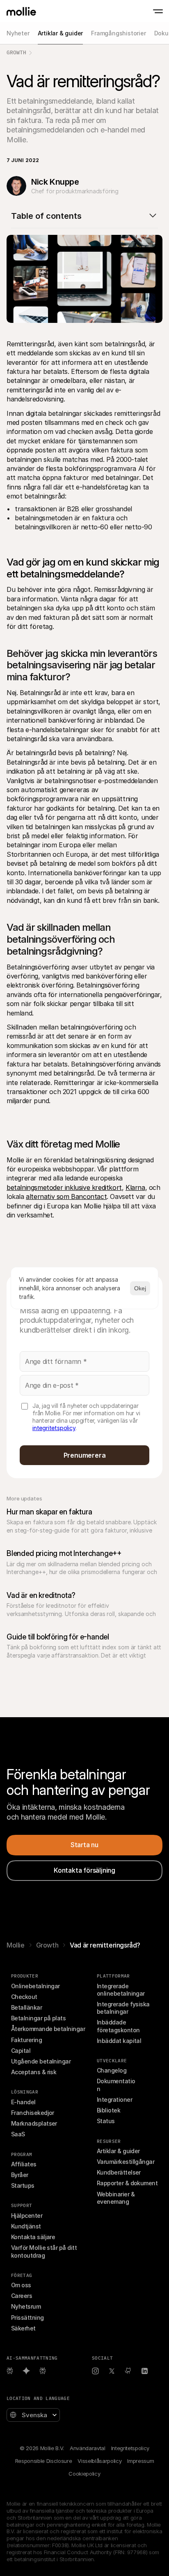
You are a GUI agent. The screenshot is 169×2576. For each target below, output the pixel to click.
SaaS (18, 2134)
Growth (16, 52)
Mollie (16, 1945)
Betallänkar (26, 2007)
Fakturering (26, 2040)
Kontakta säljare (33, 2237)
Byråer (20, 2175)
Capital (21, 2051)
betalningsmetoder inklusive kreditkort (64, 1187)
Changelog (112, 2070)
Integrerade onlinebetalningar (121, 1990)
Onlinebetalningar (35, 1986)
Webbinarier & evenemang (116, 2198)
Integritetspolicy (130, 2448)
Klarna (135, 1187)
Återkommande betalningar (48, 2029)
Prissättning (27, 2317)
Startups (23, 2185)
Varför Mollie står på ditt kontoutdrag (45, 2251)
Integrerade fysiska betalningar (124, 2008)
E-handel (23, 2102)
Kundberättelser (119, 2172)
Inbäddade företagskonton (118, 2026)
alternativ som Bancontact (66, 1196)
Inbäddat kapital (119, 2041)
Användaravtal (88, 2448)
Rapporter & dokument (127, 2183)
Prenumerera (85, 1455)
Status (106, 2121)
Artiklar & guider (118, 2151)
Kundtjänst (26, 2226)
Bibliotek (108, 2110)
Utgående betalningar (41, 2061)
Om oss (21, 2285)
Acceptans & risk (34, 2072)
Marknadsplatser (34, 2123)
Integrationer (114, 2100)
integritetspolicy (54, 1428)
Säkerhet (23, 2328)
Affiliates (24, 2164)
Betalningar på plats (38, 2018)
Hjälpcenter (27, 2215)
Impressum (140, 2461)
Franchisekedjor (33, 2113)
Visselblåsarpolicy (99, 2461)
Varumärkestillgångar (126, 2162)
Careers (22, 2296)
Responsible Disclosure (44, 2461)
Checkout (24, 1997)
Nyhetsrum (26, 2306)
